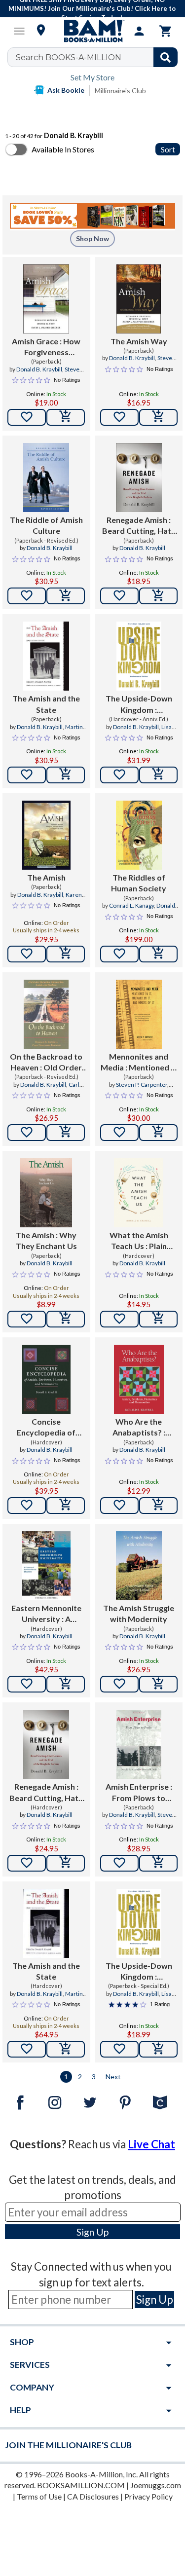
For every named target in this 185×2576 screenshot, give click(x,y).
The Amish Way (139, 341)
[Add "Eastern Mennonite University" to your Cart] (66, 1684)
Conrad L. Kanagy (131, 905)
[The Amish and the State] (46, 656)
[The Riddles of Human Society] (139, 835)
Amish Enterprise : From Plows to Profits (139, 1793)
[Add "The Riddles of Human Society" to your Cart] (158, 954)
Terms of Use (39, 2496)
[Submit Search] (166, 57)
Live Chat (151, 2144)
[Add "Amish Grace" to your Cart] (66, 417)
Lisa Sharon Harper (146, 731)
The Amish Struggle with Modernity (139, 1613)
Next (113, 2077)
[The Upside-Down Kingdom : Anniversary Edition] (139, 656)
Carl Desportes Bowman (50, 1089)
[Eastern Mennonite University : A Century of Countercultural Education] (46, 1566)
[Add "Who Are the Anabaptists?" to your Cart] (158, 1506)
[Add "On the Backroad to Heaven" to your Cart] (66, 1133)
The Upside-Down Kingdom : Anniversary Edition (139, 704)
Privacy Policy (148, 2496)
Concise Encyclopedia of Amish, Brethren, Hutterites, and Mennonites (46, 1428)
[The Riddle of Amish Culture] (46, 478)
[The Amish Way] (139, 299)
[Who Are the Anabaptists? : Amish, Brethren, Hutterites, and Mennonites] (139, 1379)
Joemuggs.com (156, 2485)
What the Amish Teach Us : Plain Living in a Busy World (139, 1241)
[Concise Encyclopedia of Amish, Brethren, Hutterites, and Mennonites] (46, 1379)
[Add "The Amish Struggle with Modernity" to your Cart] (158, 1684)
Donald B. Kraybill (39, 369)
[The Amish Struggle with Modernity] (139, 1566)
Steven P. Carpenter (142, 1085)
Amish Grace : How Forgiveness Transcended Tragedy (46, 347)
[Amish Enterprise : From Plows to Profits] (139, 1744)
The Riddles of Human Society (139, 883)
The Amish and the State (46, 704)
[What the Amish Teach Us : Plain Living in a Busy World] (139, 1193)
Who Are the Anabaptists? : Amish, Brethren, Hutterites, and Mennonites (139, 1428)
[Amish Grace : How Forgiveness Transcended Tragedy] (46, 299)
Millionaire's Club (120, 91)
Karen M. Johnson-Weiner (46, 899)
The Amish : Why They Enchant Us (46, 1240)
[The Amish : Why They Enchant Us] (46, 1193)
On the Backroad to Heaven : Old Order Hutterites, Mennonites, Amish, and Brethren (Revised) (46, 1063)
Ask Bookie (66, 90)
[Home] (93, 31)
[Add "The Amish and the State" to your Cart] (66, 775)
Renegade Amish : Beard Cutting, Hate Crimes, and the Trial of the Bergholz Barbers (139, 526)
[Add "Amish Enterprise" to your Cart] (158, 1863)
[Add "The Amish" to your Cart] (66, 954)
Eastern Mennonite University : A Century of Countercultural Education (46, 1614)
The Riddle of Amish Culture (46, 525)
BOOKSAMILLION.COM (81, 2485)
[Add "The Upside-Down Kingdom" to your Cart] (158, 775)
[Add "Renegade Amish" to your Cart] (158, 596)
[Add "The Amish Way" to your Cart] (158, 417)
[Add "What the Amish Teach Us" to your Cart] (158, 1319)
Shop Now (92, 239)
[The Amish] (46, 835)
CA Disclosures (93, 2496)
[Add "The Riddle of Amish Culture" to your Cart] (66, 596)
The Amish (46, 877)
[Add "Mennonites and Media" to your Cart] (158, 1133)
